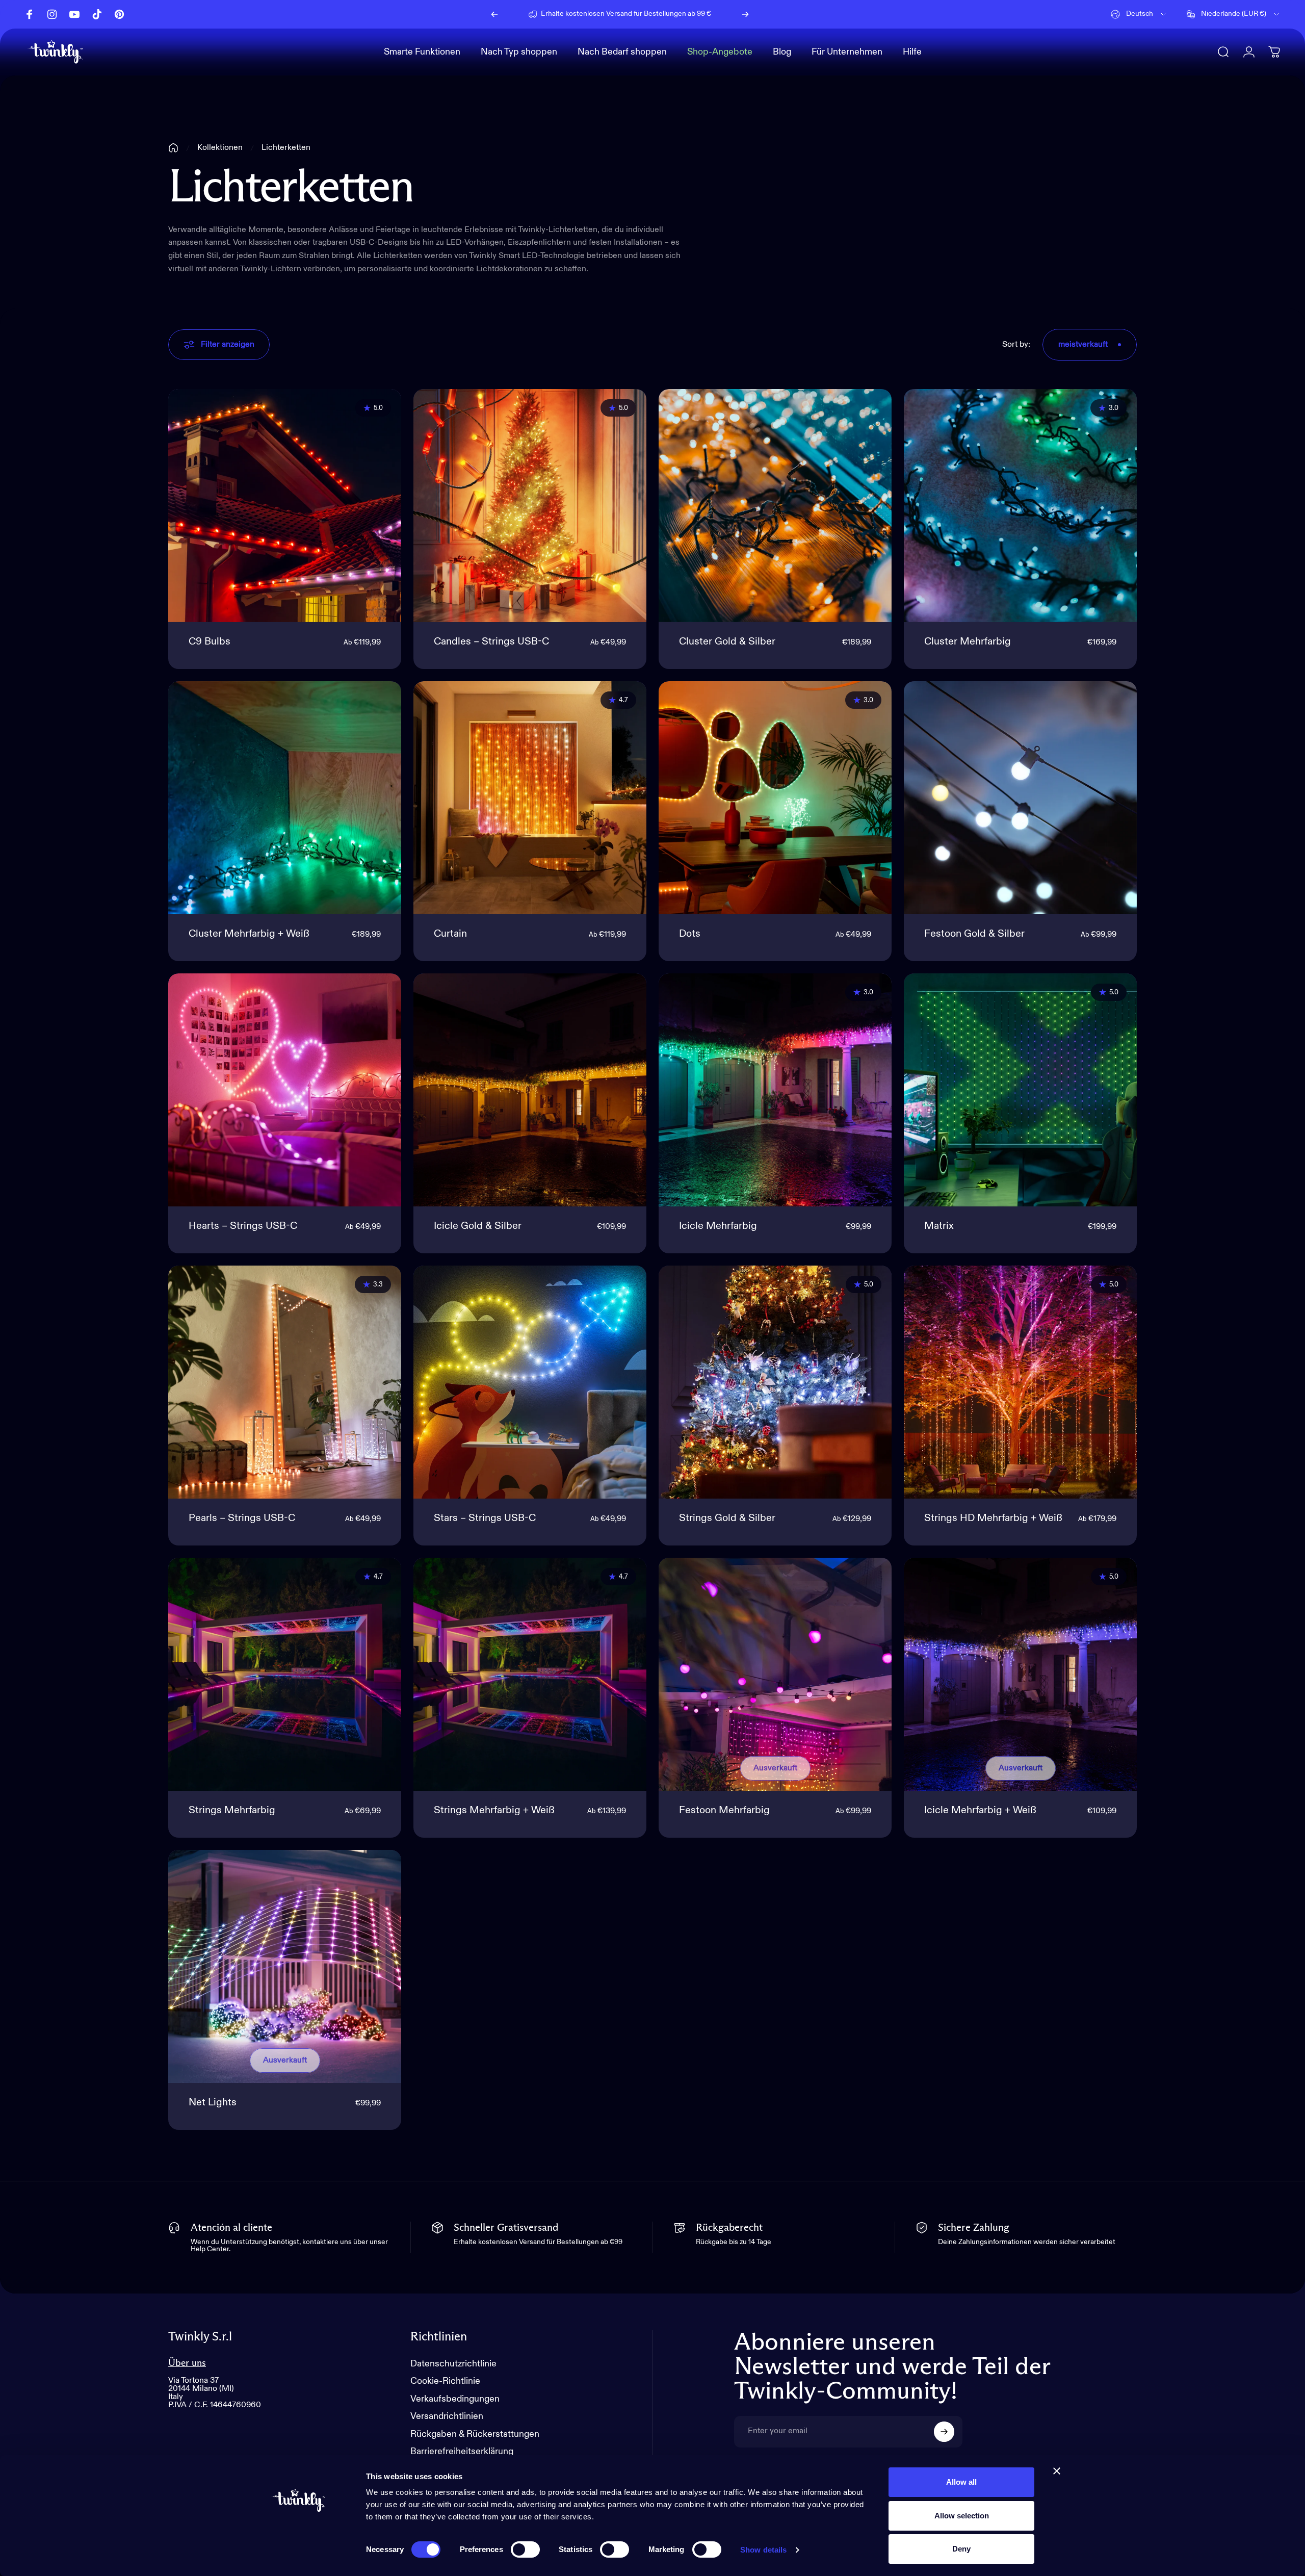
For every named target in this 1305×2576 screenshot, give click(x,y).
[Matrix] (1020, 1090)
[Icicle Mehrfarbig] (775, 1090)
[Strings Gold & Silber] (775, 1382)
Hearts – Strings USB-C (243, 1226)
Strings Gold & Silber (727, 1518)
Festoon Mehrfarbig (724, 1811)
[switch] (525, 2549)
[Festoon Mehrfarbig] (775, 1674)
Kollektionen (220, 148)
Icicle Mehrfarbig (718, 1226)
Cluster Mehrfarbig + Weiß (249, 934)
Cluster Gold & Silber (727, 642)
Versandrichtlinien (447, 2416)
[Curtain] (530, 798)
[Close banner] (1057, 2471)
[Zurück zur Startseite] (173, 148)
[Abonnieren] (944, 2432)
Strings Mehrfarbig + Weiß (494, 1811)
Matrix (939, 1226)
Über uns (187, 2363)
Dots (690, 934)
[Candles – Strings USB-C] (530, 506)
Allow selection (962, 2516)
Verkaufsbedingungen (455, 2399)
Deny (961, 2549)
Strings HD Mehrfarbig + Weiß (993, 1518)
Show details (763, 2550)
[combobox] (1139, 14)
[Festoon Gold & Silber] (1020, 798)
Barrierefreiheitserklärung (462, 2452)
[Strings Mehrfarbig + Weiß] (530, 1674)
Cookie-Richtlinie (445, 2381)
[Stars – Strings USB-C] (530, 1382)
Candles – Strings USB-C (491, 642)
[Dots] (775, 798)
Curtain (450, 934)
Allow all (961, 2482)
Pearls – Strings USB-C (242, 1518)
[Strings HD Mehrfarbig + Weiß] (1020, 1382)
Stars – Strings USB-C (485, 1518)
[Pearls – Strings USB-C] (285, 1382)
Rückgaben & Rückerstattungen (475, 2434)
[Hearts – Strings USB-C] (285, 1090)
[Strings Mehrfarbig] (285, 1674)
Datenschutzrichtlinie (453, 2364)
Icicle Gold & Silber (478, 1226)
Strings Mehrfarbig (232, 1811)
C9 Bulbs (210, 642)
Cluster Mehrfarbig (968, 642)
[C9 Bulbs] (285, 506)
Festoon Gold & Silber (974, 934)
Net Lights (213, 2103)
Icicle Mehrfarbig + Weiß (980, 1811)
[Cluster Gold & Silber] (775, 506)
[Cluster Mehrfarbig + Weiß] (285, 798)
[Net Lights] (285, 1966)
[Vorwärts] (745, 14)
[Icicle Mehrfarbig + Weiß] (1020, 1674)
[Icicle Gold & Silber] (530, 1090)
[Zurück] (494, 14)
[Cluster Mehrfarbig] (1020, 506)
